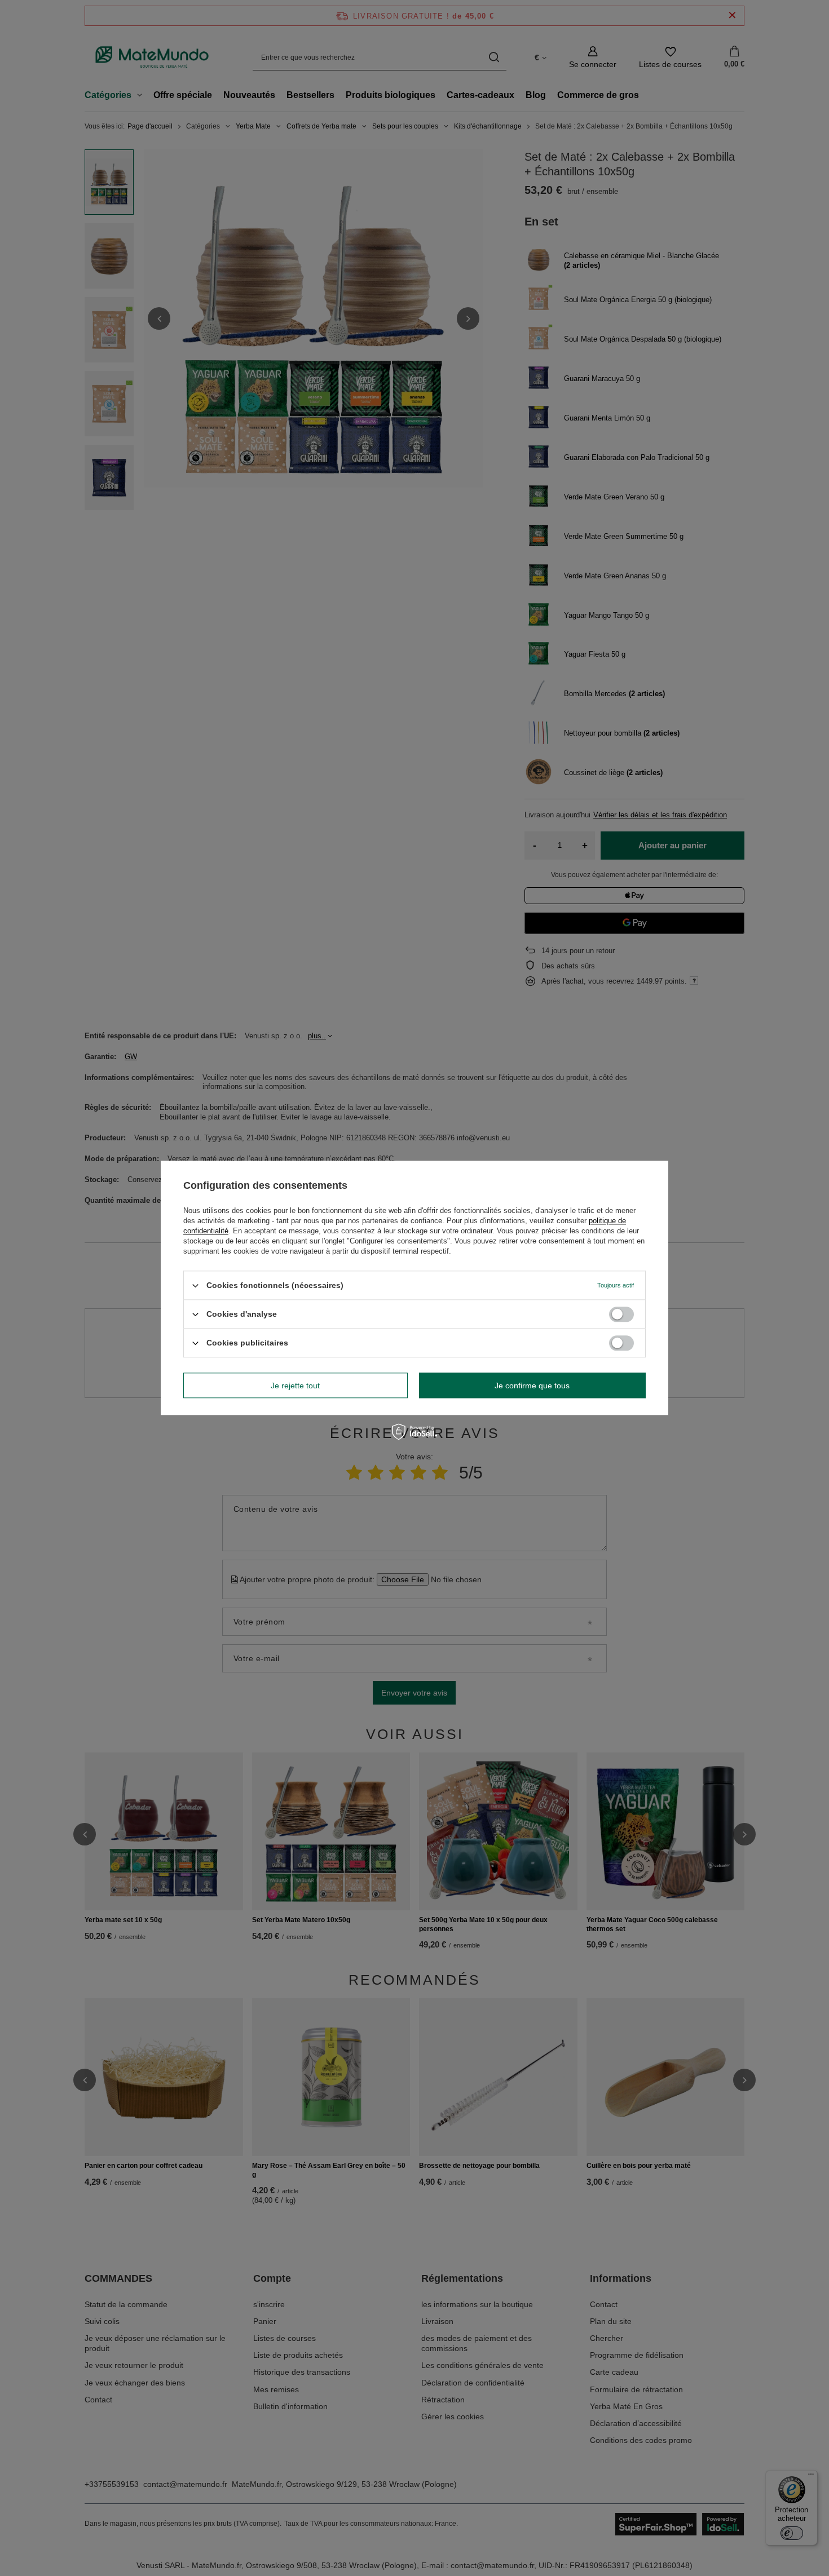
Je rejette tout (295, 1386)
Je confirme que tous (532, 1386)
